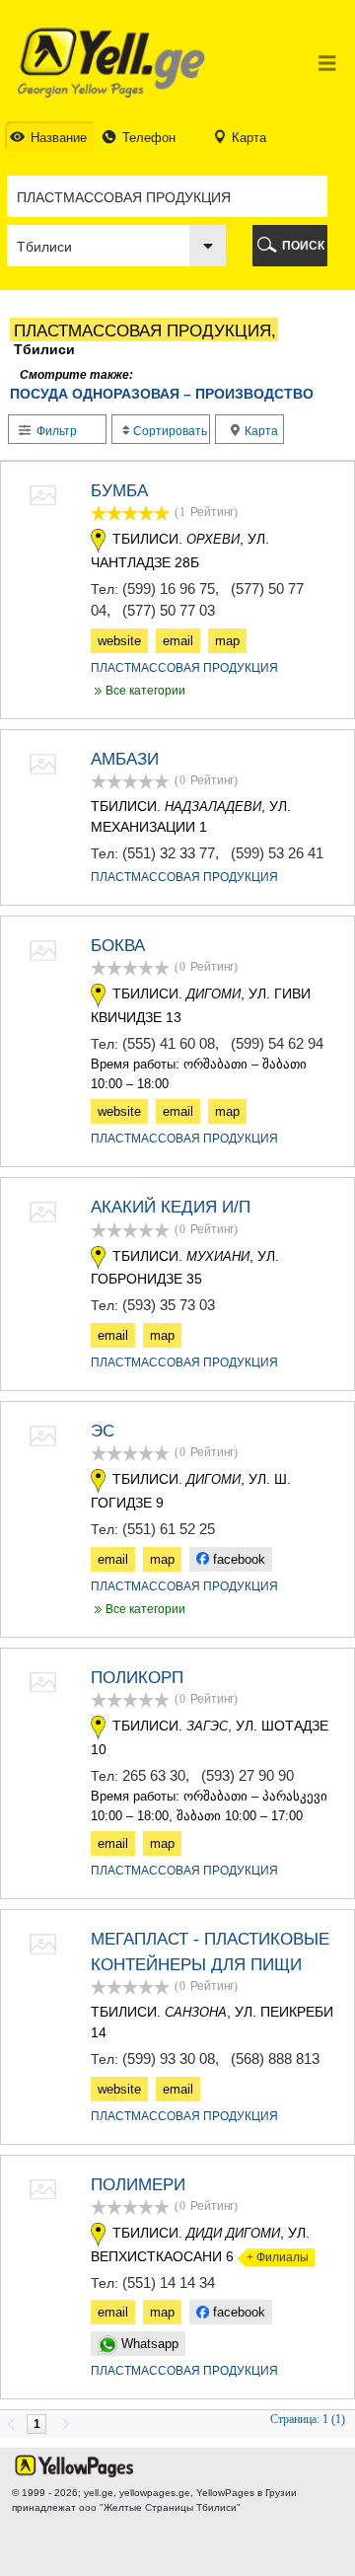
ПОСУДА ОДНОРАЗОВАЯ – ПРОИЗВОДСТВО (162, 394)
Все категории (138, 691)
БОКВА (118, 946)
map (227, 641)
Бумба (119, 491)
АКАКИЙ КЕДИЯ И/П (171, 1207)
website (119, 641)
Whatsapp (148, 2344)
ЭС (103, 1431)
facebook (237, 1559)
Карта (260, 431)
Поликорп (137, 1678)
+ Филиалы (273, 2257)
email (178, 641)
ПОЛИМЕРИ (138, 2185)
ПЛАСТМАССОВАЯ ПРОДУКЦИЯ (184, 668)
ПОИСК (303, 246)
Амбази (125, 759)
